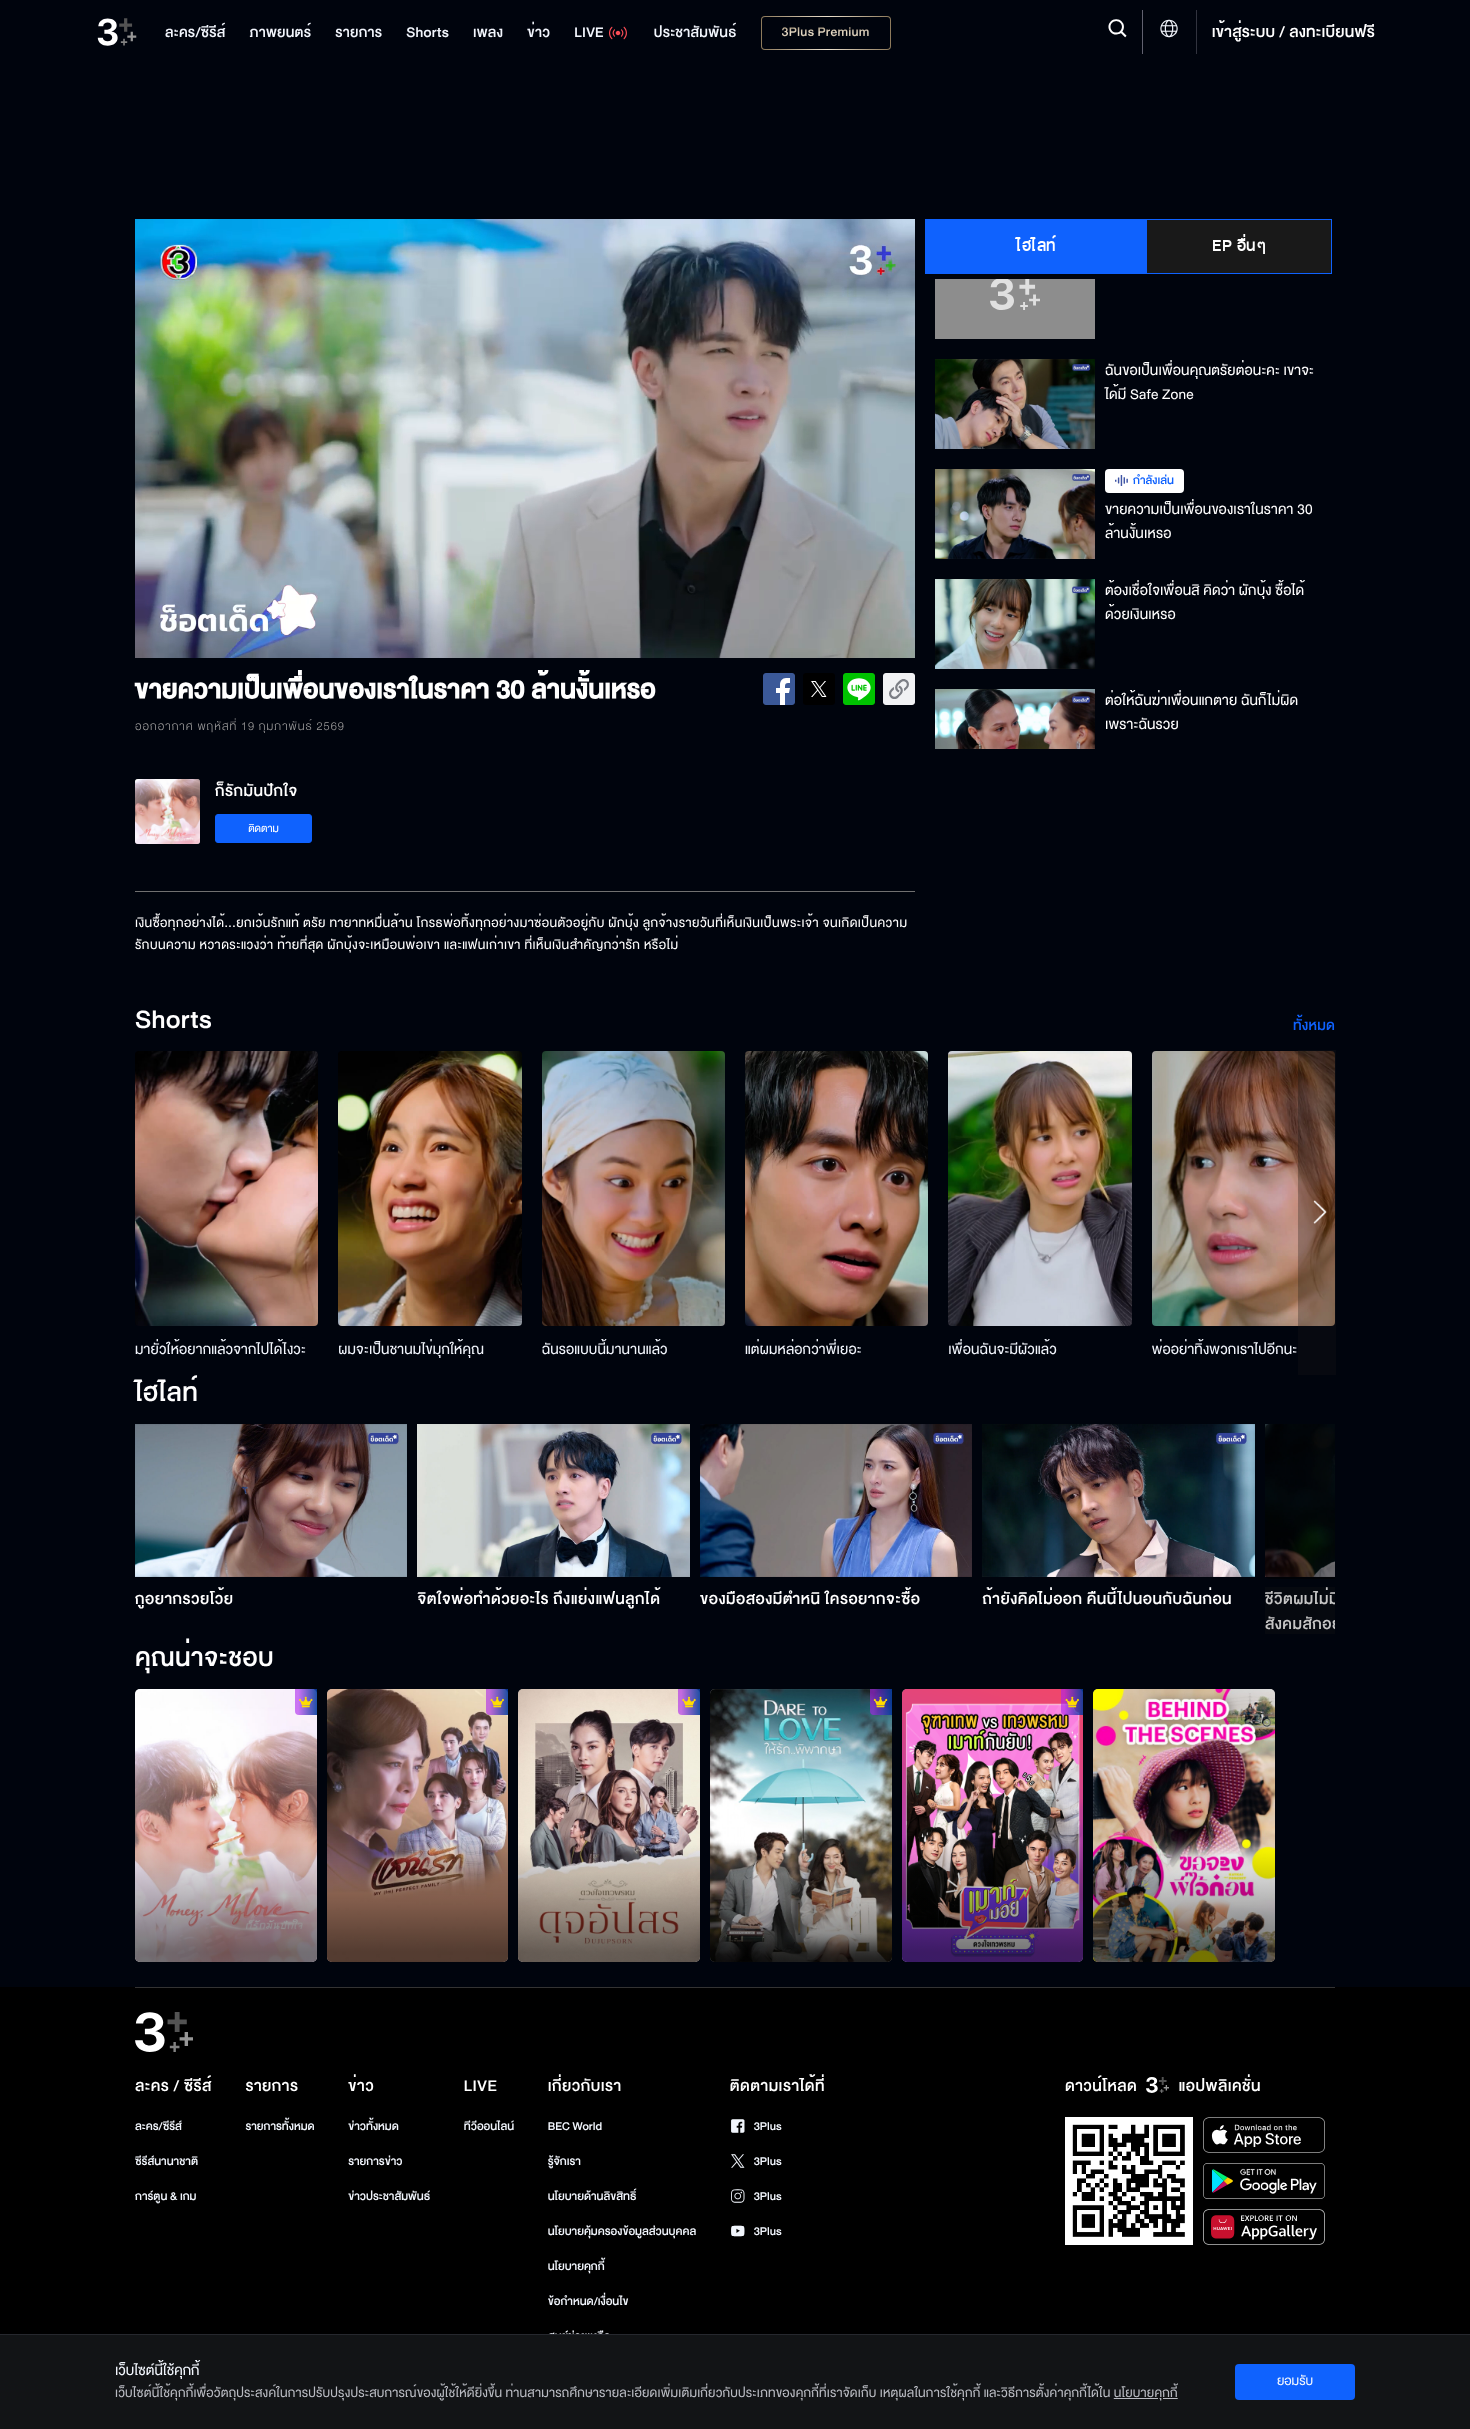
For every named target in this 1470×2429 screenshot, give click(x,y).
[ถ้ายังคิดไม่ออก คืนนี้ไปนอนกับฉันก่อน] (1118, 1500)
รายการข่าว (375, 2161)
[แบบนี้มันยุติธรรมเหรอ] (801, 1825)
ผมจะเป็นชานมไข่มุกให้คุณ (411, 1349)
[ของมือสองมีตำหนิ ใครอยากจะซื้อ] (836, 1500)
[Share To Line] (859, 689)
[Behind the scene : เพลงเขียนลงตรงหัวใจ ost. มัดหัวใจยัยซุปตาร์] (1184, 1825)
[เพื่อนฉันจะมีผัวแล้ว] (1039, 1188)
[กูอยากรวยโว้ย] (271, 1500)
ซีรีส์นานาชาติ (166, 2161)
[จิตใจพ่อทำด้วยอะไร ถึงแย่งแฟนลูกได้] (553, 1500)
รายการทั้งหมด (279, 2126)
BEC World (575, 2126)
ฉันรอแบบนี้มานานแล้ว (605, 1349)
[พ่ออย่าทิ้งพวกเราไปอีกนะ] (1243, 1188)
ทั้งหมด (1314, 1025)
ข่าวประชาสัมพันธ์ (389, 2196)
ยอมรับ (1295, 2381)
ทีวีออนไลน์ (489, 2126)
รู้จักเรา (564, 2161)
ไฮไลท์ (1036, 246)
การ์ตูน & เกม (166, 2196)
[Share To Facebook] (779, 689)
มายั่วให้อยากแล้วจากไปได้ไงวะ (220, 1349)
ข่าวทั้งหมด (373, 2126)
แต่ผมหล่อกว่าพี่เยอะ (803, 1349)
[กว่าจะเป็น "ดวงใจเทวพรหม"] (993, 1825)
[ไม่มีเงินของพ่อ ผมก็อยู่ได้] (226, 1825)
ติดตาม (263, 828)
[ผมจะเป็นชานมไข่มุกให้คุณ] (429, 1188)
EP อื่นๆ (1239, 246)
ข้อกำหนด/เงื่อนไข (588, 2301)
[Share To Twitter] (819, 689)
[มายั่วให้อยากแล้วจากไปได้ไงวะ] (226, 1188)
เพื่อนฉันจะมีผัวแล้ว (1002, 1349)
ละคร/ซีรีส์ (158, 2126)
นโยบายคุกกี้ (576, 2266)
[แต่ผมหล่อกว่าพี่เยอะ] (836, 1188)
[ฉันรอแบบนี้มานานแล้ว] (633, 1188)
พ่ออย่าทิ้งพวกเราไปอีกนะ (1225, 1349)
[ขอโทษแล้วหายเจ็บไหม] (418, 1825)
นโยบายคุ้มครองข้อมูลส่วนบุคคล (622, 2231)
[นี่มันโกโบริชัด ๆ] (609, 1825)
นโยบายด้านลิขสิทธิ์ (592, 2196)
